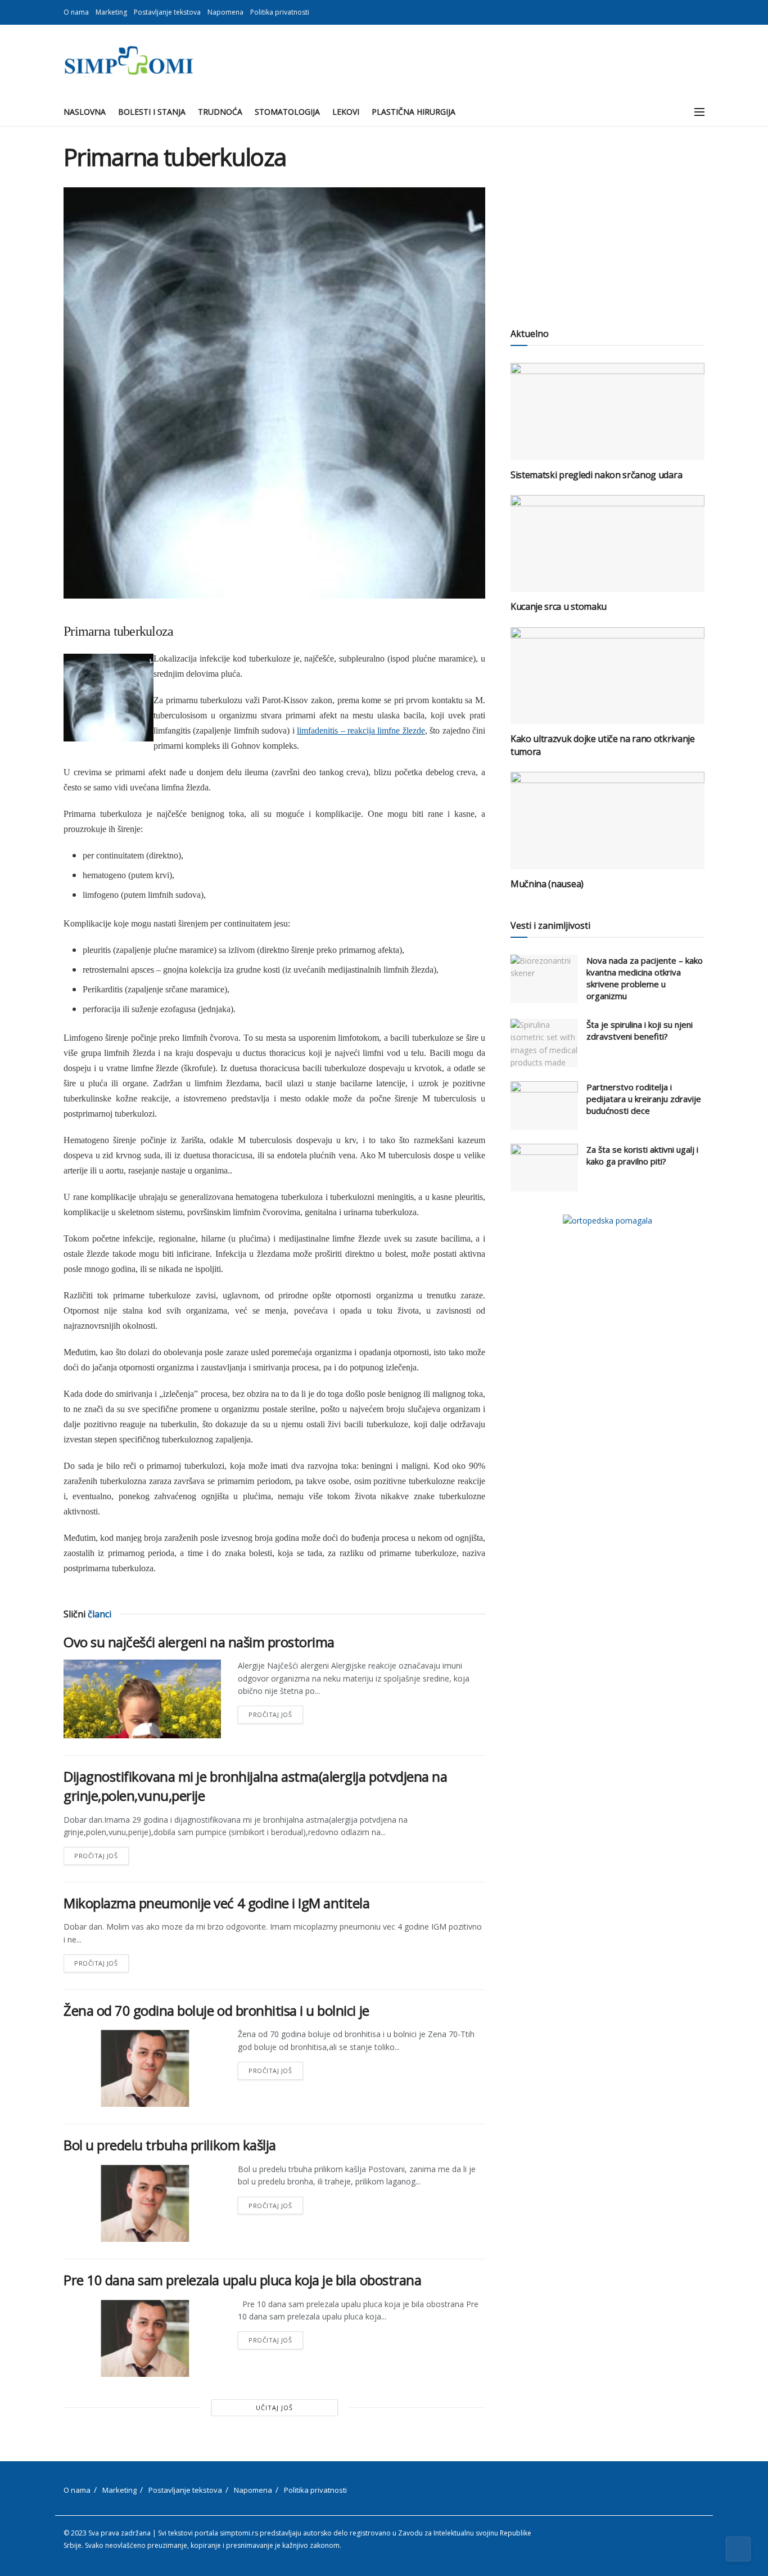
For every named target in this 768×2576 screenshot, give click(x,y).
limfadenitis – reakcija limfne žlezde (361, 730)
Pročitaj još (276, 1712)
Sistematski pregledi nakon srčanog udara (596, 475)
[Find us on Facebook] (687, 12)
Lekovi (346, 112)
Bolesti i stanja (152, 112)
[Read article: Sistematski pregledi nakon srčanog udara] (607, 412)
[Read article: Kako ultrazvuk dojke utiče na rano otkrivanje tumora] (607, 676)
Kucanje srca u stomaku (559, 606)
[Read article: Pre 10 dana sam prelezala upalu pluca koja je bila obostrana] (142, 2337)
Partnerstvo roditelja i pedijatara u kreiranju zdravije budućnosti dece (644, 1099)
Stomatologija (287, 112)
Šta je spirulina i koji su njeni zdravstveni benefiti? (640, 1030)
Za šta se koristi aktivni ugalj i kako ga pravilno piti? (642, 1155)
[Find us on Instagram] (701, 12)
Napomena (225, 12)
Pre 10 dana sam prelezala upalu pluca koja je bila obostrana (242, 2280)
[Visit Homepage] (128, 61)
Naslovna (85, 112)
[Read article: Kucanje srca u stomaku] (607, 544)
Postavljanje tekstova (167, 12)
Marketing (111, 12)
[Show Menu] (699, 112)
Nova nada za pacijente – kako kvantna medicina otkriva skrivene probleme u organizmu (645, 978)
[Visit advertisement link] (607, 1220)
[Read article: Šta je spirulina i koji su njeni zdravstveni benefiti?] (544, 1043)
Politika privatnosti (280, 12)
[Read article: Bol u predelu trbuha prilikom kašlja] (142, 2202)
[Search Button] (674, 112)
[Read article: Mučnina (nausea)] (607, 821)
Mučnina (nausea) (547, 884)
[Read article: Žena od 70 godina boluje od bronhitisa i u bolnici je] (142, 2067)
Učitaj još (274, 2408)
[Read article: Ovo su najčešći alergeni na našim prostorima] (142, 1699)
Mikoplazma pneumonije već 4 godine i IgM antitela (216, 1903)
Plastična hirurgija (414, 112)
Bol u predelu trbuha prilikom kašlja (170, 2145)
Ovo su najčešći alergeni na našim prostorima (199, 1642)
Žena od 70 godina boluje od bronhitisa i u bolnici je (216, 2010)
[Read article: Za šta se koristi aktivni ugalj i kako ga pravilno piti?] (544, 1168)
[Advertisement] (607, 222)
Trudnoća (220, 112)
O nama (76, 12)
